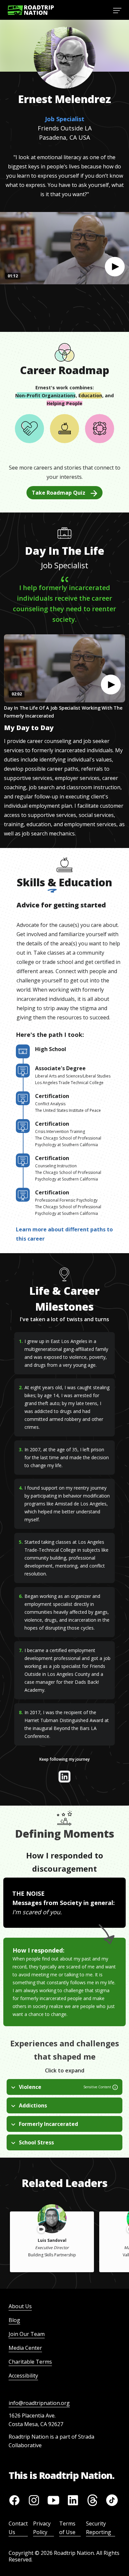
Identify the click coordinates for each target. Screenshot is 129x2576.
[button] (115, 267)
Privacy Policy (42, 2528)
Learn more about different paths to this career (64, 1234)
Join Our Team (27, 2334)
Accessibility (23, 2376)
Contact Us (18, 2528)
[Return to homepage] (31, 10)
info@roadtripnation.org (39, 2403)
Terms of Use (67, 2528)
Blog (14, 2320)
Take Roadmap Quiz (59, 493)
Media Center (25, 2348)
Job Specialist (65, 119)
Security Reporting (99, 2528)
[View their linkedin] (64, 1777)
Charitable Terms (30, 2362)
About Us (20, 2306)
